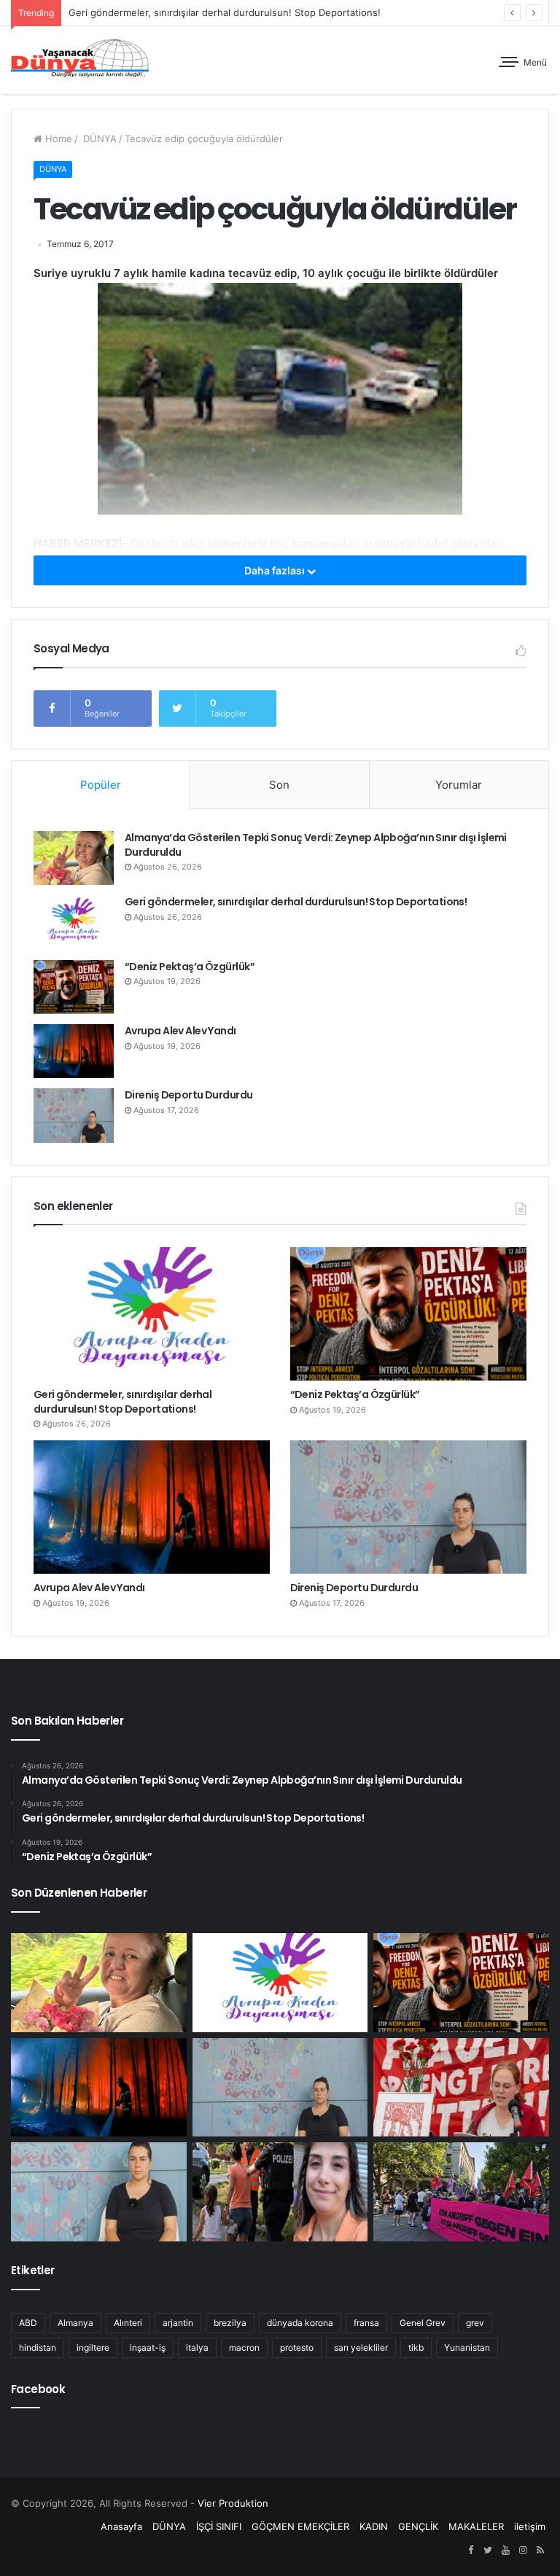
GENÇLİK (418, 2526)
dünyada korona (300, 2323)
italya (197, 2347)
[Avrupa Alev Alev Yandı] (74, 1051)
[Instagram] (523, 2550)
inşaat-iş (148, 2347)
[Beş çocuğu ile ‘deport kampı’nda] (99, 2192)
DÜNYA (98, 138)
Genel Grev (423, 2323)
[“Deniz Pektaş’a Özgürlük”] (74, 987)
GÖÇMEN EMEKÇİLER (300, 2526)
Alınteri (128, 2323)
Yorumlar (459, 785)
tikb (416, 2347)
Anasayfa (121, 2526)
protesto (297, 2347)
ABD (28, 2323)
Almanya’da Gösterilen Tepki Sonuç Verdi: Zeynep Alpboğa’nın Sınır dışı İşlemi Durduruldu (316, 845)
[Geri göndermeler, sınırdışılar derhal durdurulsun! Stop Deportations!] (74, 922)
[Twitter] (488, 2550)
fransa (366, 2323)
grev (475, 2323)
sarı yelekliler (361, 2347)
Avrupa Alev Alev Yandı (180, 1031)
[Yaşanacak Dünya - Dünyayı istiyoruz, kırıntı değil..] (80, 60)
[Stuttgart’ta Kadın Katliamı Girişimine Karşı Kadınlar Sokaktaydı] (461, 2192)
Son (279, 785)
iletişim (530, 2526)
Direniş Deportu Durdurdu (189, 1095)
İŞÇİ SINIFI (219, 2526)
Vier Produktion (233, 2503)
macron (244, 2347)
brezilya (230, 2323)
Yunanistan (467, 2347)
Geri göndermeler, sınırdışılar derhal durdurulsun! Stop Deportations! (225, 12)
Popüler (101, 785)
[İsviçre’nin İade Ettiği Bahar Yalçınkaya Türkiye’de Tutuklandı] (280, 2192)
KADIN (374, 2526)
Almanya (75, 2323)
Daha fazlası (276, 570)
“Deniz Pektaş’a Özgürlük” (190, 967)
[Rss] (540, 2550)
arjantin (178, 2323)
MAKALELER (476, 2526)
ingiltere (93, 2347)
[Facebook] (470, 2550)
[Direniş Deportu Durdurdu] (74, 1115)
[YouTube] (505, 2550)
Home (57, 138)
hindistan (38, 2347)
